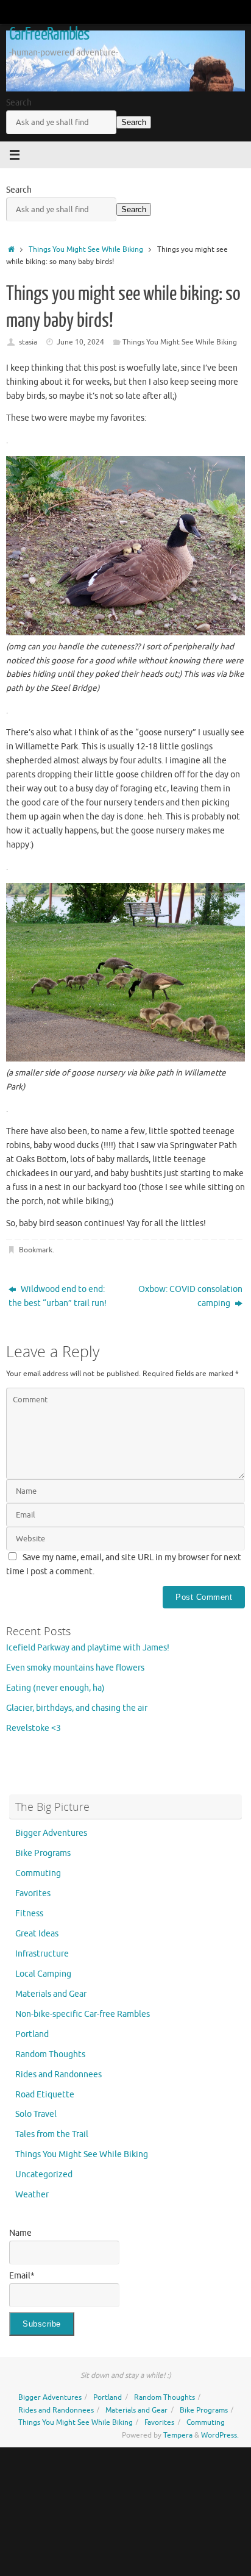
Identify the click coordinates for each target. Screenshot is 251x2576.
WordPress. (220, 2435)
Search (19, 103)
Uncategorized (44, 2175)
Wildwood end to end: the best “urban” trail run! (58, 1296)
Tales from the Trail (52, 2134)
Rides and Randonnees (58, 2075)
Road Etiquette (45, 2095)
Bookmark (36, 1250)
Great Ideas (37, 1934)
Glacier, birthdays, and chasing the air (77, 1708)
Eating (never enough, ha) (55, 1688)
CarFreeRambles (49, 34)
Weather (32, 2195)
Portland (32, 2034)
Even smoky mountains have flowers (75, 1668)
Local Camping (43, 1974)
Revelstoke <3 (34, 1728)
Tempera (178, 2435)
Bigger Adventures (51, 1833)
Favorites (33, 1893)
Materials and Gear (51, 1994)
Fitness (29, 1914)
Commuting (38, 1873)
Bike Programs (43, 1853)
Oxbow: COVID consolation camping (190, 1296)
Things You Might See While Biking (86, 249)
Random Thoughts (50, 2054)
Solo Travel (36, 2114)
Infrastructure (42, 1954)
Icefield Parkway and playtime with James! (88, 1648)
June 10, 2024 (80, 342)
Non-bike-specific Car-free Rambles (83, 2014)
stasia (28, 342)
